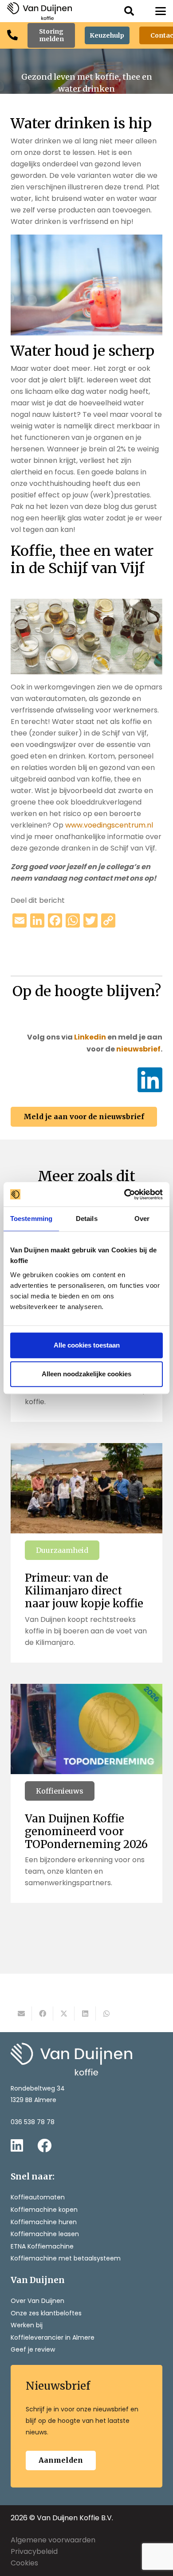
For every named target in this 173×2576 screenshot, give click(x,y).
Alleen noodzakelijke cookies (86, 1374)
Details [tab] (87, 1219)
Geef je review (33, 2349)
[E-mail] (21, 2014)
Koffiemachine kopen (44, 2210)
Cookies (24, 2563)
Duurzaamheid (62, 1550)
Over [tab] (142, 1219)
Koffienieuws (60, 1791)
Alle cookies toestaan (87, 1345)
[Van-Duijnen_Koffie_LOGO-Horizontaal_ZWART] (39, 11)
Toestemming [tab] (31, 1219)
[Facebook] (44, 2145)
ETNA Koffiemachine (42, 2246)
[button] (129, 11)
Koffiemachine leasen (45, 2234)
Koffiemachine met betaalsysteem (66, 2258)
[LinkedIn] (150, 1080)
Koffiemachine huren (44, 2222)
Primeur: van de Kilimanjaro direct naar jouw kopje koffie (84, 1591)
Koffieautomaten (38, 2197)
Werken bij (27, 2325)
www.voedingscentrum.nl (109, 825)
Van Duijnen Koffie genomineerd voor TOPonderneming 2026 (86, 1831)
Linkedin (90, 1037)
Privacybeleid (34, 2551)
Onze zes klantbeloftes (46, 2313)
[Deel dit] (43, 2014)
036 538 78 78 (33, 2122)
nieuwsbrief (138, 1049)
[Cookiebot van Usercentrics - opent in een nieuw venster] (124, 1194)
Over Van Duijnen (37, 2301)
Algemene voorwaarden (53, 2540)
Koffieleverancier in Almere (53, 2337)
